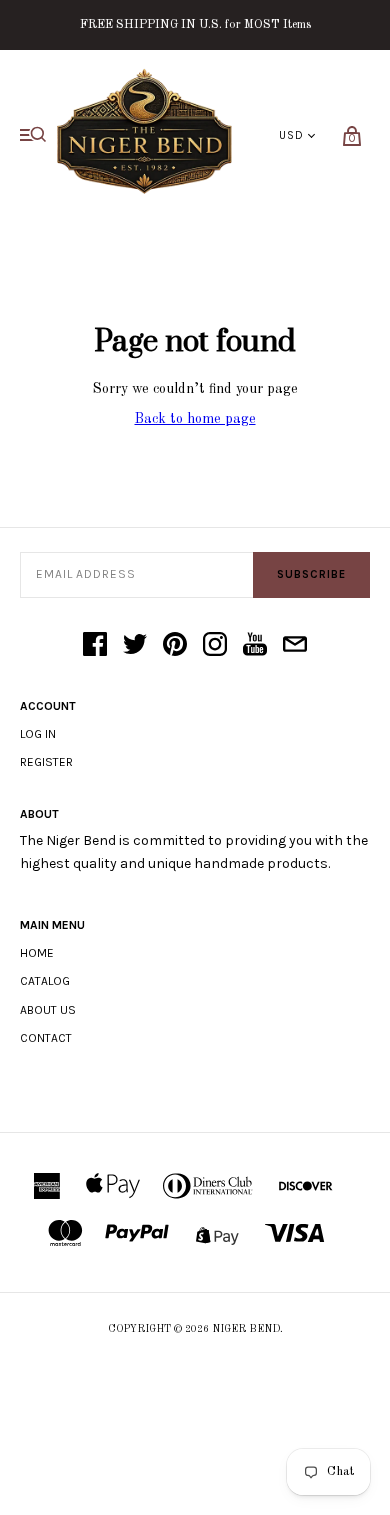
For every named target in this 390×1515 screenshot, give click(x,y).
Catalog (45, 981)
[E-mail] (295, 646)
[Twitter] (135, 646)
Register (46, 762)
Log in (38, 734)
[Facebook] (95, 646)
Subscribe (311, 574)
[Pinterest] (175, 646)
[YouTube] (255, 646)
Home (37, 953)
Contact (46, 1038)
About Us (48, 1010)
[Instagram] (215, 646)
